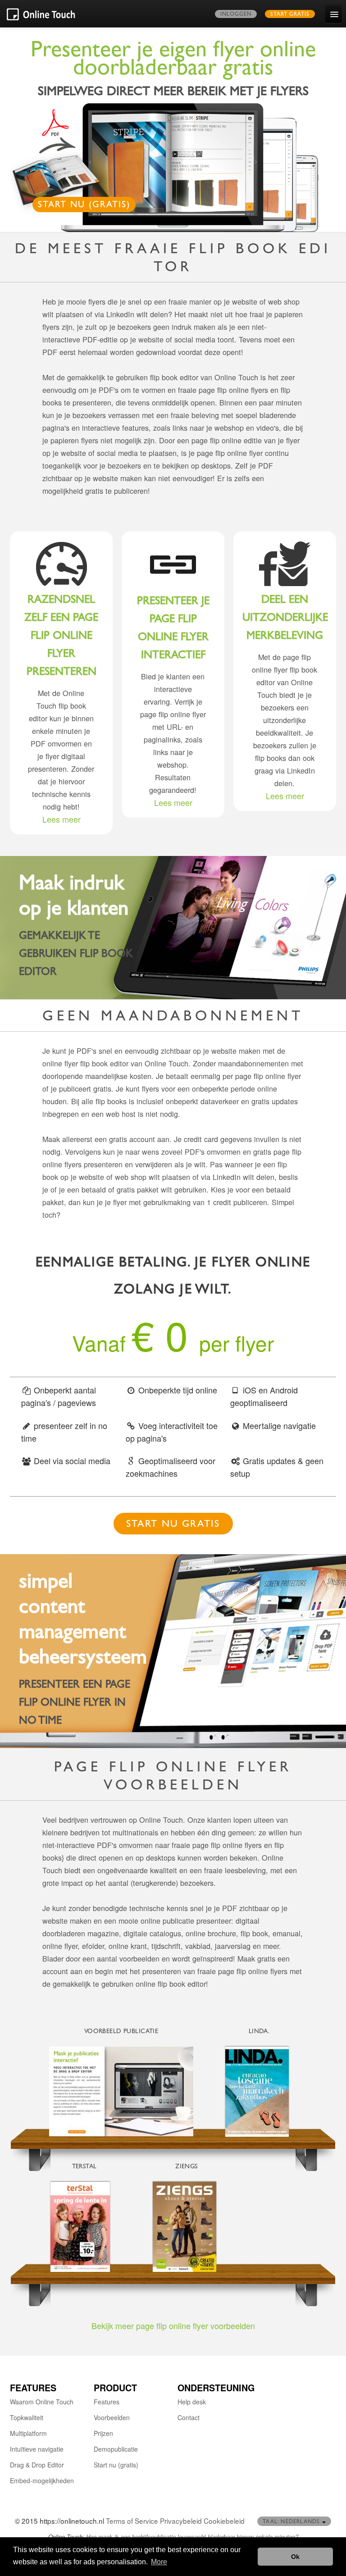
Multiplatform (28, 2433)
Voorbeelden (112, 2417)
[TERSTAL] (84, 2227)
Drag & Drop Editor (37, 2465)
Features (107, 2402)
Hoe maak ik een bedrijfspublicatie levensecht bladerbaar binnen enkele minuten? (192, 2537)
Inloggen (236, 15)
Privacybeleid (181, 2521)
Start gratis (290, 15)
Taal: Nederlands (292, 2522)
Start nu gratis (173, 1525)
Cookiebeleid (224, 2521)
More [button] (159, 2562)
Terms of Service (132, 2521)
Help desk (192, 2402)
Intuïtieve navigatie (37, 2449)
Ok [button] (295, 2557)
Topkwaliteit (27, 2417)
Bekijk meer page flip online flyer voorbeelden (173, 2326)
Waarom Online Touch (42, 2402)
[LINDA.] (259, 2092)
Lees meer (61, 819)
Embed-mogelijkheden (42, 2480)
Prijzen (103, 2433)
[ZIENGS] (187, 2227)
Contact (189, 2417)
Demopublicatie (116, 2449)
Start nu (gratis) (84, 206)
